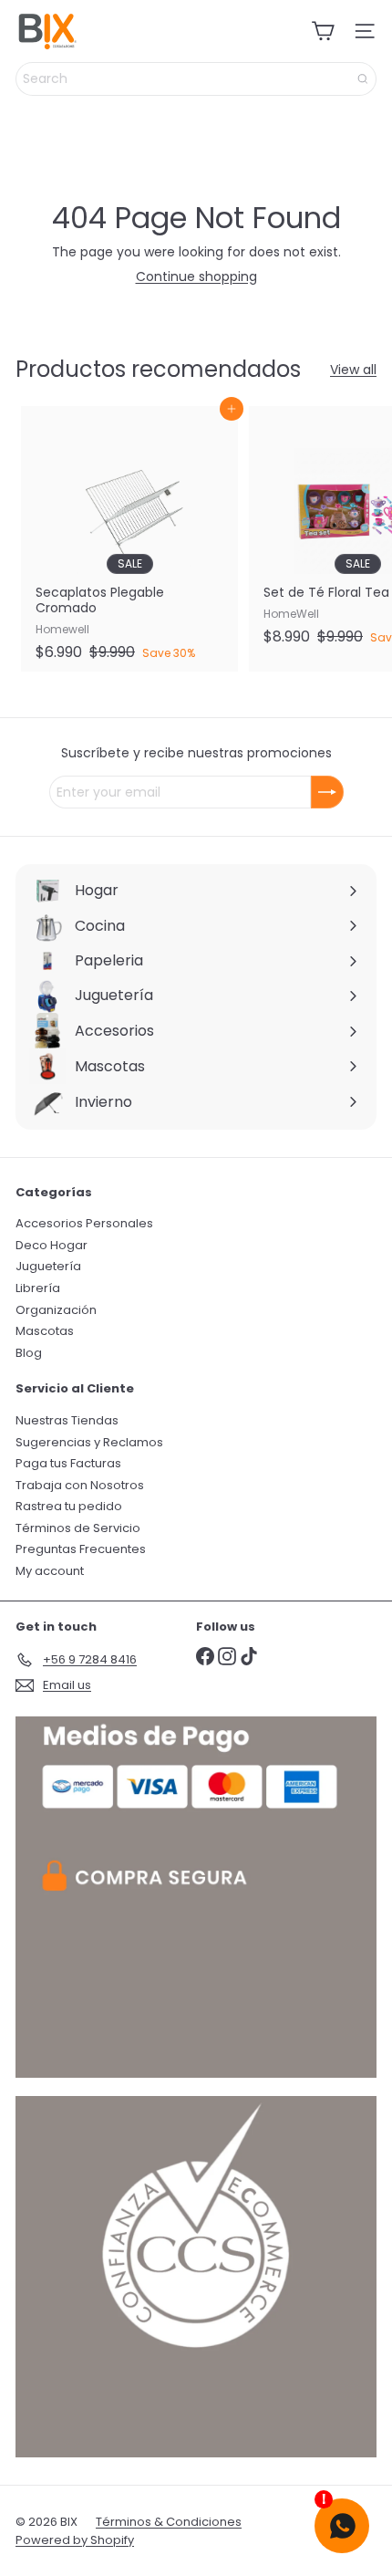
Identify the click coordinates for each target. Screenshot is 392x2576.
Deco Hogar (52, 1245)
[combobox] (196, 79)
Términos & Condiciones (169, 2522)
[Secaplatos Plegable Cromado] (129, 539)
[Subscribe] (327, 792)
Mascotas (45, 1331)
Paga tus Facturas (68, 1463)
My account (50, 1571)
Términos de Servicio (78, 1528)
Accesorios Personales (84, 1223)
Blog (29, 1353)
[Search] (363, 79)
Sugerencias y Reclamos (89, 1442)
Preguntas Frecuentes (81, 1549)
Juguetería (48, 1266)
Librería (38, 1288)
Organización (56, 1310)
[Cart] (323, 31)
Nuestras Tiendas (67, 1420)
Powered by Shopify (75, 2540)
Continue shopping (196, 276)
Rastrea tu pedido (69, 1506)
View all (353, 370)
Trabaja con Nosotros (80, 1485)
